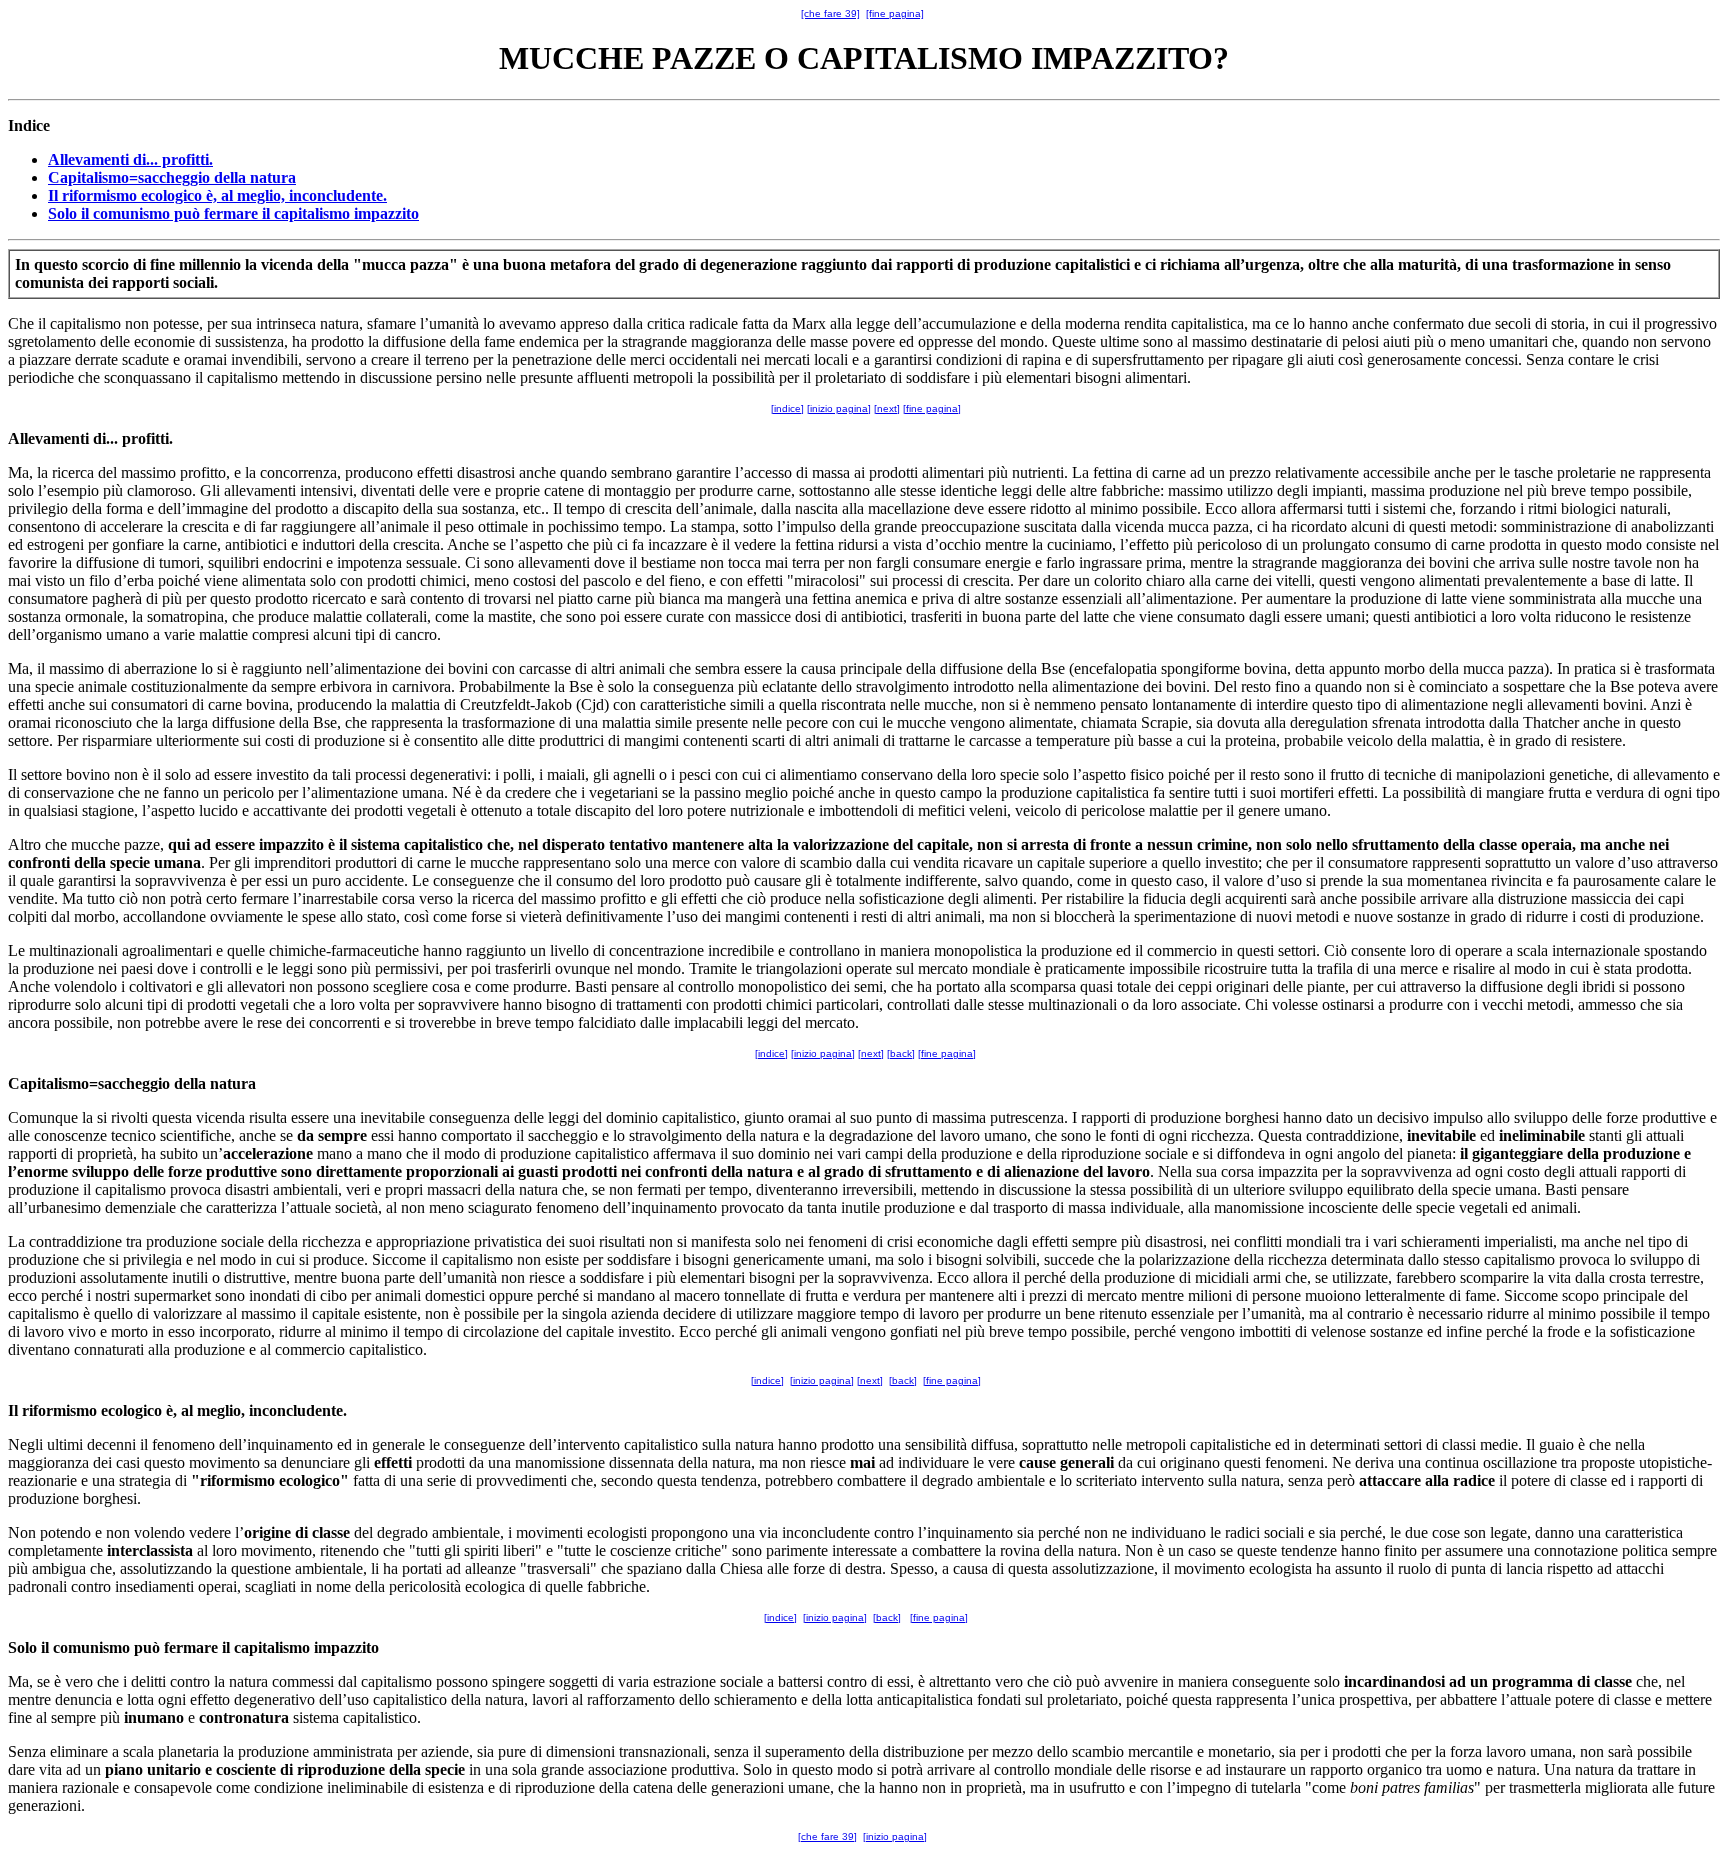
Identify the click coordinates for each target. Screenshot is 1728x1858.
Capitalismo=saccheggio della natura (172, 177)
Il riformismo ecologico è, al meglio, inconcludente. (217, 195)
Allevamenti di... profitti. (130, 159)
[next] (887, 408)
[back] (901, 1053)
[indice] (787, 408)
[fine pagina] (895, 13)
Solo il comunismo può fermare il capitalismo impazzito (233, 213)
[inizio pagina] (839, 408)
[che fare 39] (830, 13)
